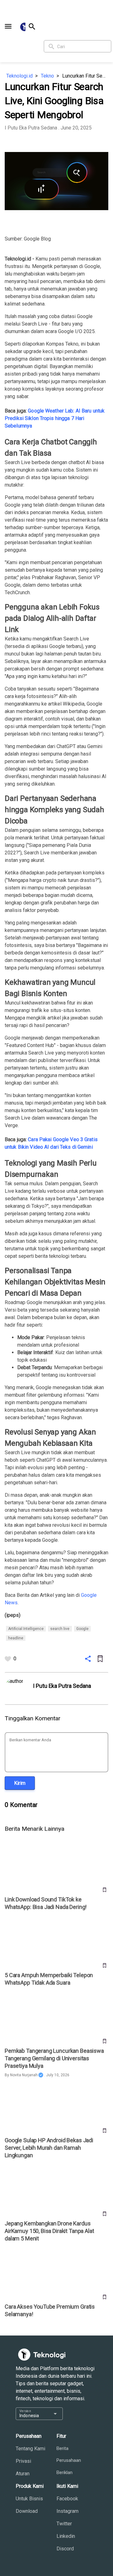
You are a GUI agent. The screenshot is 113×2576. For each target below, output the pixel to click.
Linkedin (66, 2536)
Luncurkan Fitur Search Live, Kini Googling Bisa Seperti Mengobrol (85, 76)
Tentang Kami (30, 2449)
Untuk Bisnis (29, 2499)
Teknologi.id (19, 76)
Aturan (23, 2474)
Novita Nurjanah (24, 2075)
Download (27, 2511)
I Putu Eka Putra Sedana (31, 128)
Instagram (67, 2511)
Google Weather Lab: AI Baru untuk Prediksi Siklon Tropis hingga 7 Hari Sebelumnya (55, 418)
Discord (65, 2549)
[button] (8, 26)
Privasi (23, 2461)
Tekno (47, 76)
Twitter (64, 2524)
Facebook (67, 2499)
